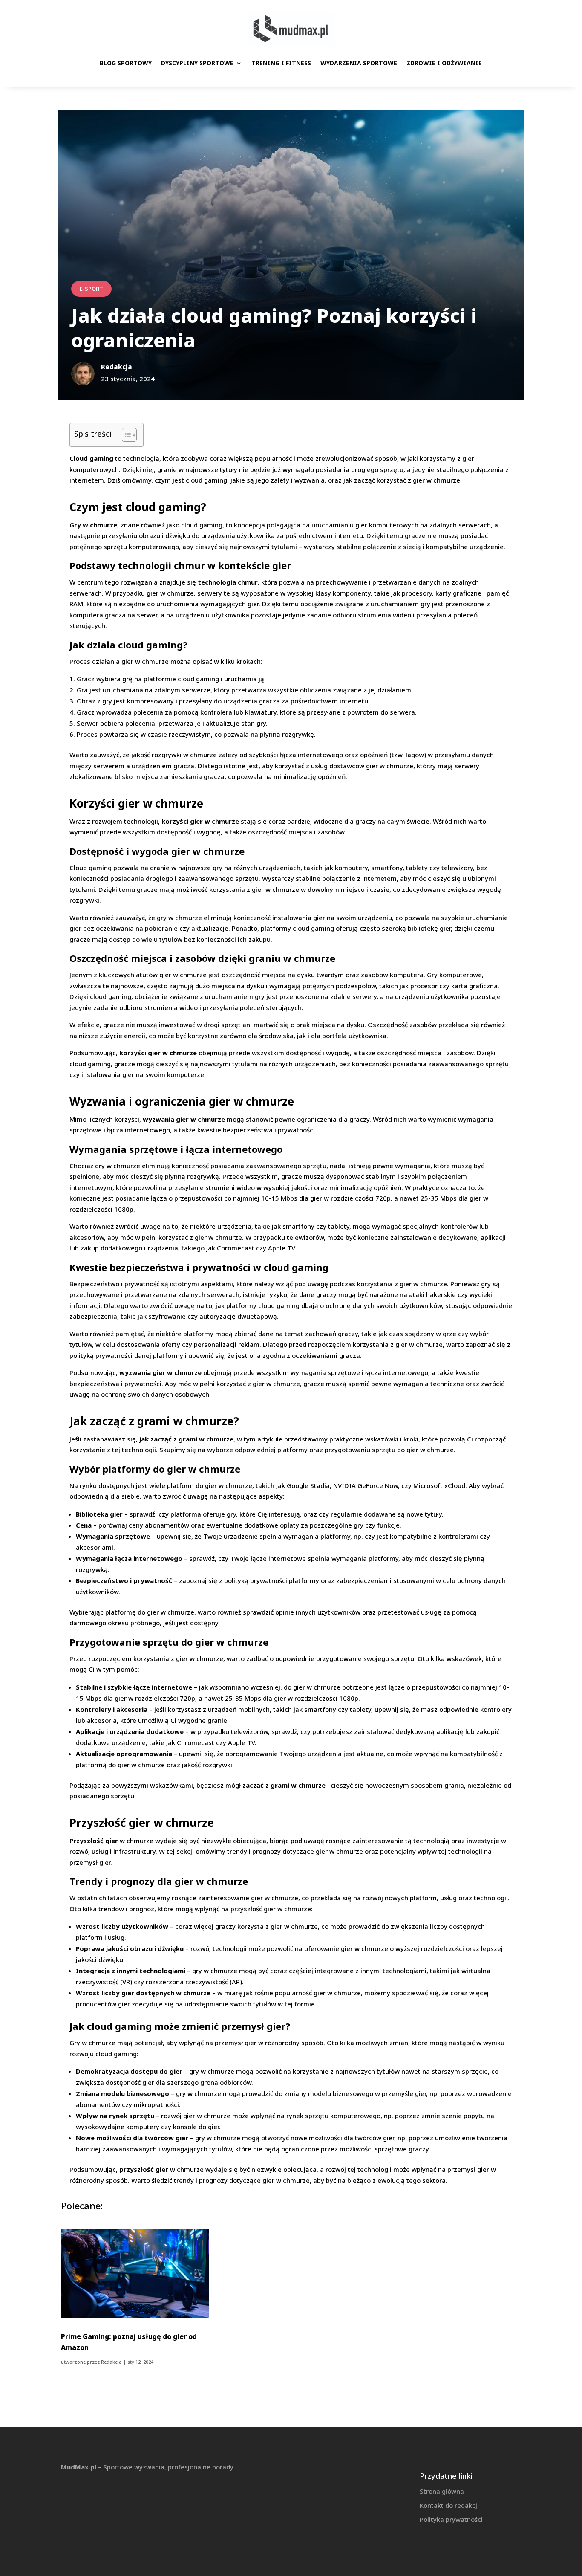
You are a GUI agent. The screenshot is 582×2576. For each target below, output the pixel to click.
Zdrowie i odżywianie (444, 63)
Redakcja (111, 2362)
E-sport (91, 289)
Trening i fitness (281, 63)
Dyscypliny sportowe (197, 63)
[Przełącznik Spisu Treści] (125, 435)
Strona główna (442, 2491)
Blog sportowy (126, 63)
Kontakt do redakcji (449, 2505)
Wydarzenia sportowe (359, 63)
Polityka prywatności (451, 2519)
